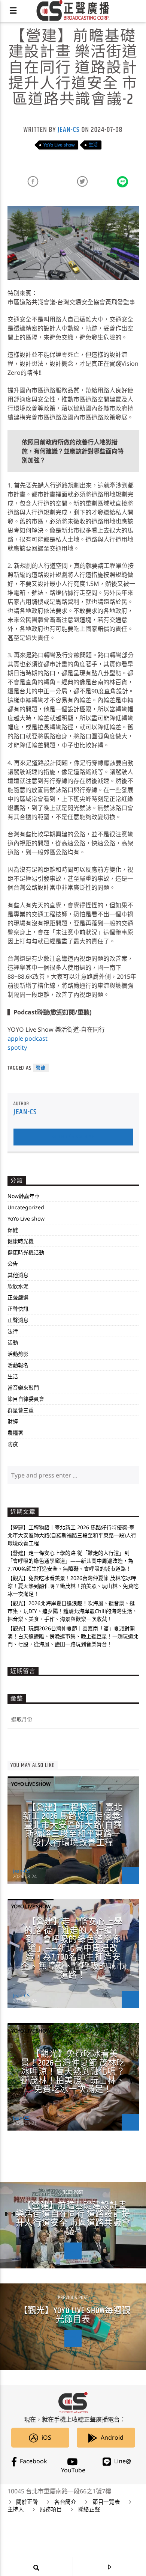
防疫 (13, 1444)
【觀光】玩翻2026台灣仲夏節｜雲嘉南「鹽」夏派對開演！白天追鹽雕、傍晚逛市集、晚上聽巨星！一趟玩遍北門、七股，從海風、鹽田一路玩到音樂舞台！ (73, 1636)
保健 (13, 1230)
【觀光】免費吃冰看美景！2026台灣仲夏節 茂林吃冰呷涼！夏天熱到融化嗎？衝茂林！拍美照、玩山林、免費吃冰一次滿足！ (73, 1586)
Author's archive (73, 1137)
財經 (13, 1421)
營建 (41, 1068)
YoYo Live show (59, 145)
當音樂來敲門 (23, 1388)
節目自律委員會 (26, 1399)
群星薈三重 (21, 1410)
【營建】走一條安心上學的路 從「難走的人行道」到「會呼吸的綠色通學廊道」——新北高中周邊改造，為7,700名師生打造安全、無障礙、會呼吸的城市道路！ (70, 1561)
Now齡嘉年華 (24, 1196)
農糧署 (15, 1433)
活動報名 (18, 1365)
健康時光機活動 (26, 1252)
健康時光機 (21, 1241)
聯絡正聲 (89, 2510)
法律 (13, 1331)
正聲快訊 (18, 1309)
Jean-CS (69, 130)
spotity (17, 1047)
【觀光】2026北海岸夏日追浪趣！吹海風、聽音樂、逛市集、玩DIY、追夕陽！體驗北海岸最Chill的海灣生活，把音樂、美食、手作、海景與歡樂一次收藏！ (72, 1611)
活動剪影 (18, 1354)
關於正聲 (27, 2502)
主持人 (16, 2510)
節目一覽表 (106, 2502)
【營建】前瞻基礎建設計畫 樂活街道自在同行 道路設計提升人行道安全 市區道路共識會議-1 (73, 2219)
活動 (13, 1342)
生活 (93, 145)
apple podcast (28, 1038)
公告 (13, 1264)
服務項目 (51, 2510)
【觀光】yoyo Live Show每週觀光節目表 (75, 2315)
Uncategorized (26, 1207)
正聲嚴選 (18, 1297)
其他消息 (18, 1275)
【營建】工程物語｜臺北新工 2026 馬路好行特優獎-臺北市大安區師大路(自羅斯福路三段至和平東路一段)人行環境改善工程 (72, 1535)
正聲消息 (18, 1320)
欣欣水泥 (18, 1286)
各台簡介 (65, 2502)
